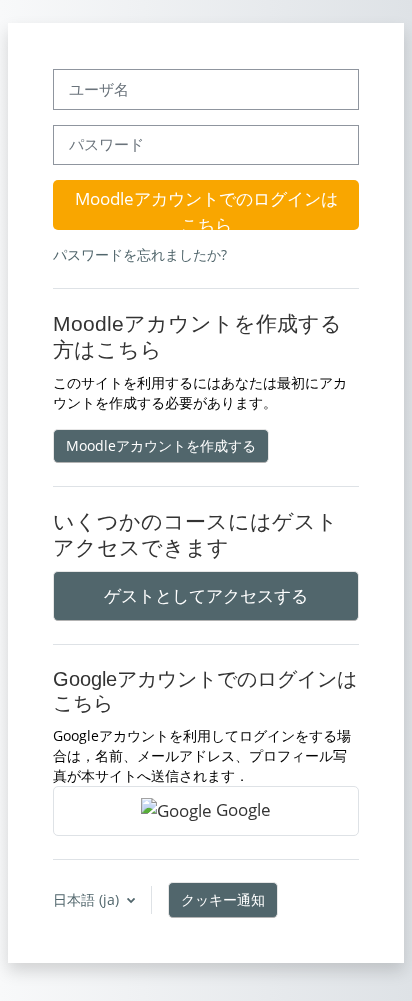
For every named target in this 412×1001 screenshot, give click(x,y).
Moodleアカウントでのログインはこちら (206, 208)
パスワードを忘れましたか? (140, 254)
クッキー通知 (223, 899)
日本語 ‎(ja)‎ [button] (88, 899)
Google (241, 809)
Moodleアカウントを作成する (161, 445)
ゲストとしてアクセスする (206, 595)
